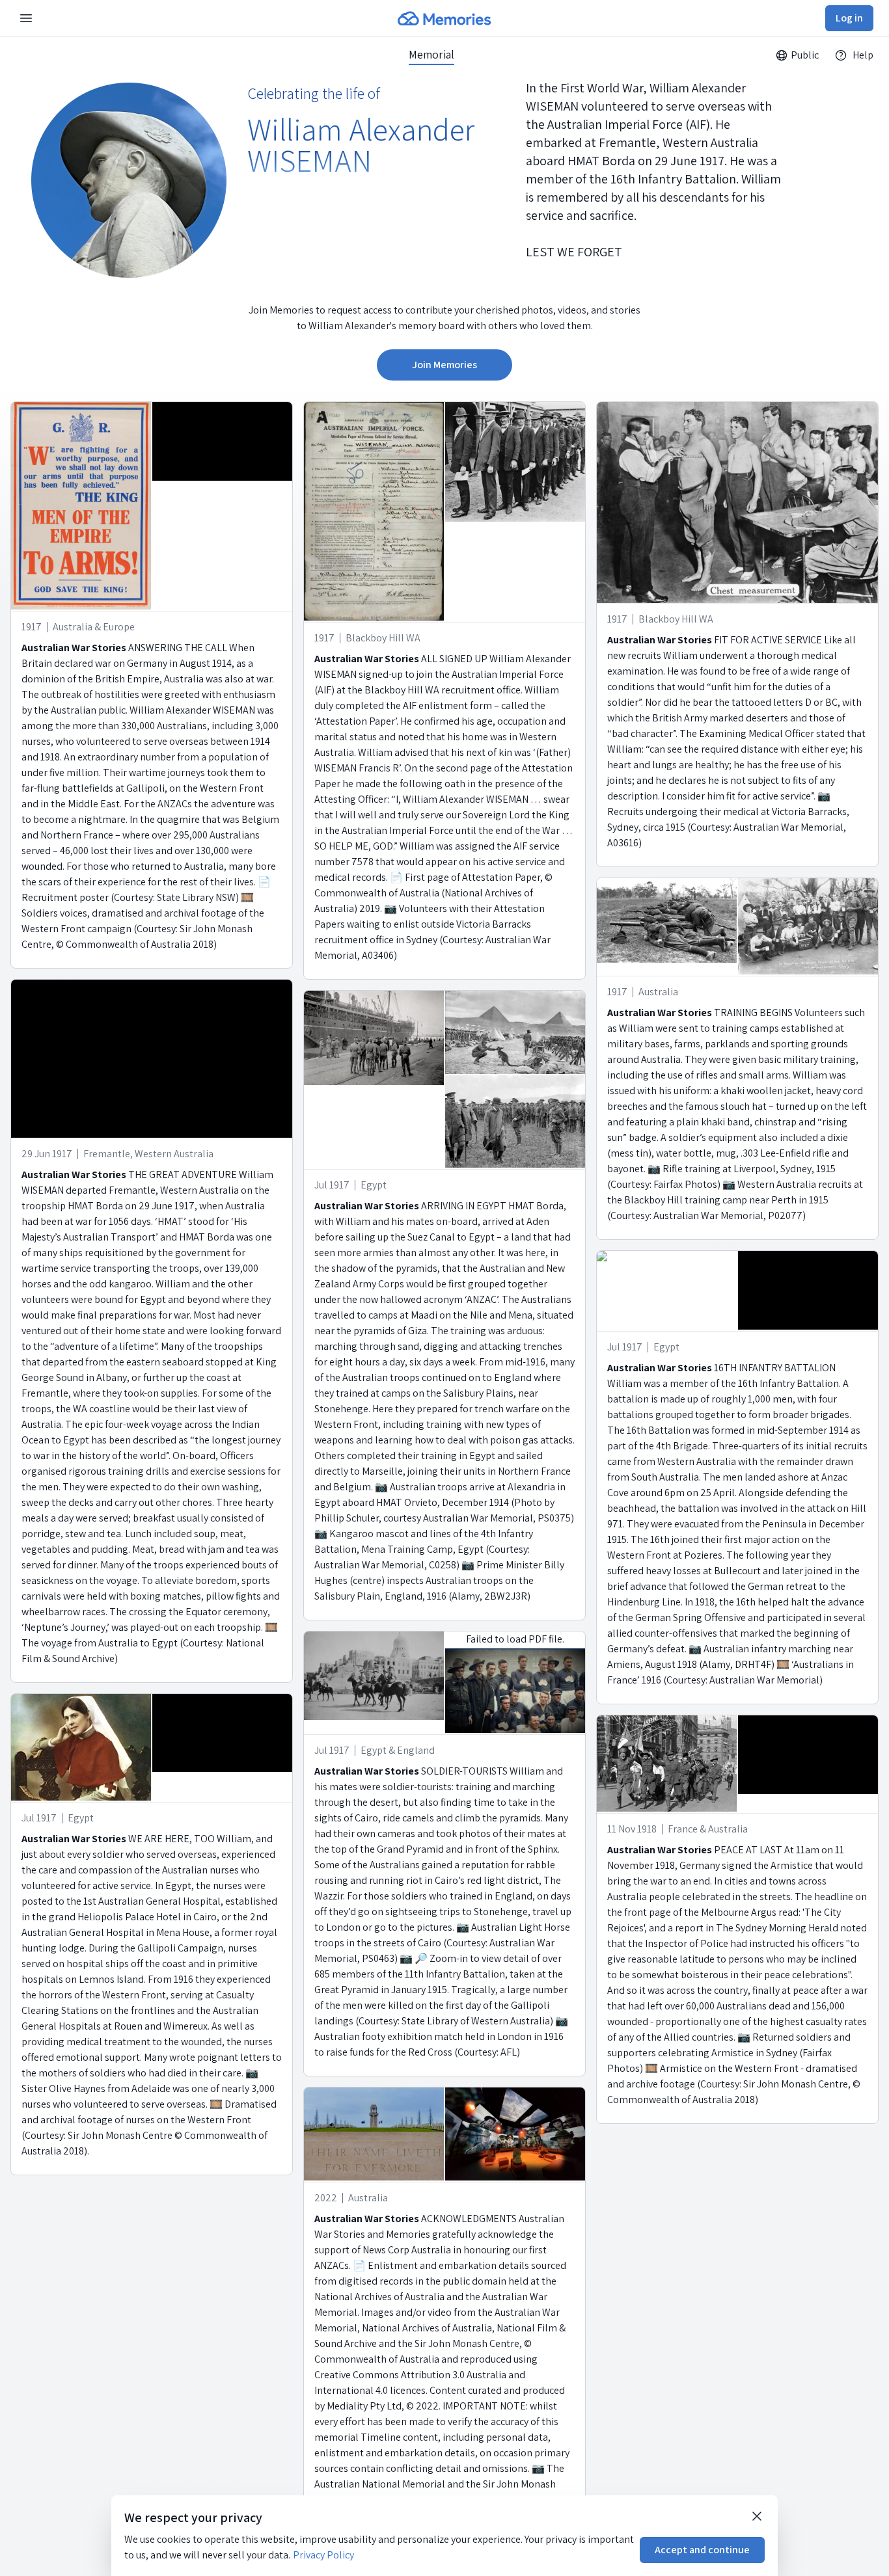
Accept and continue (702, 2550)
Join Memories (444, 365)
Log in (849, 18)
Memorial (431, 55)
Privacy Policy (323, 2555)
